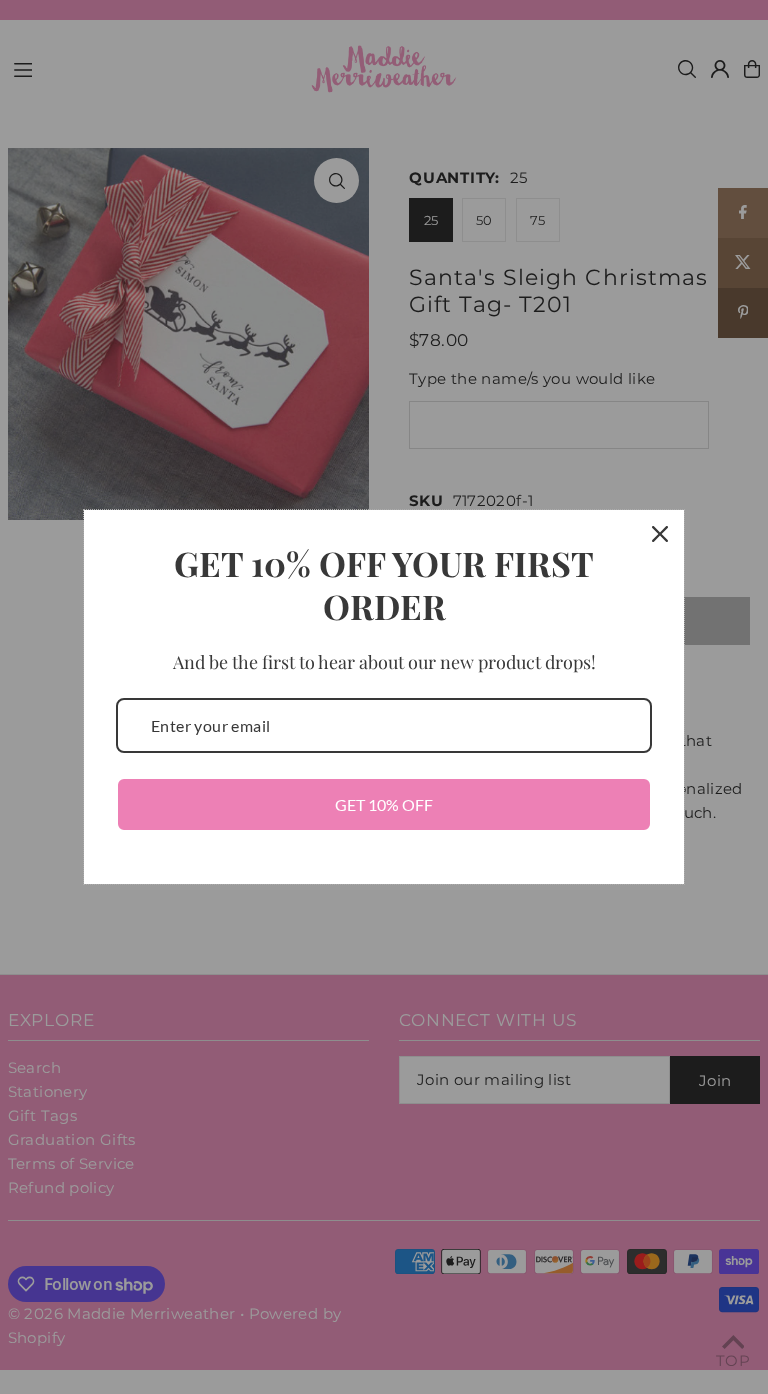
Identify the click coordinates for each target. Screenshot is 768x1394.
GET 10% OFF (384, 804)
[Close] (660, 534)
